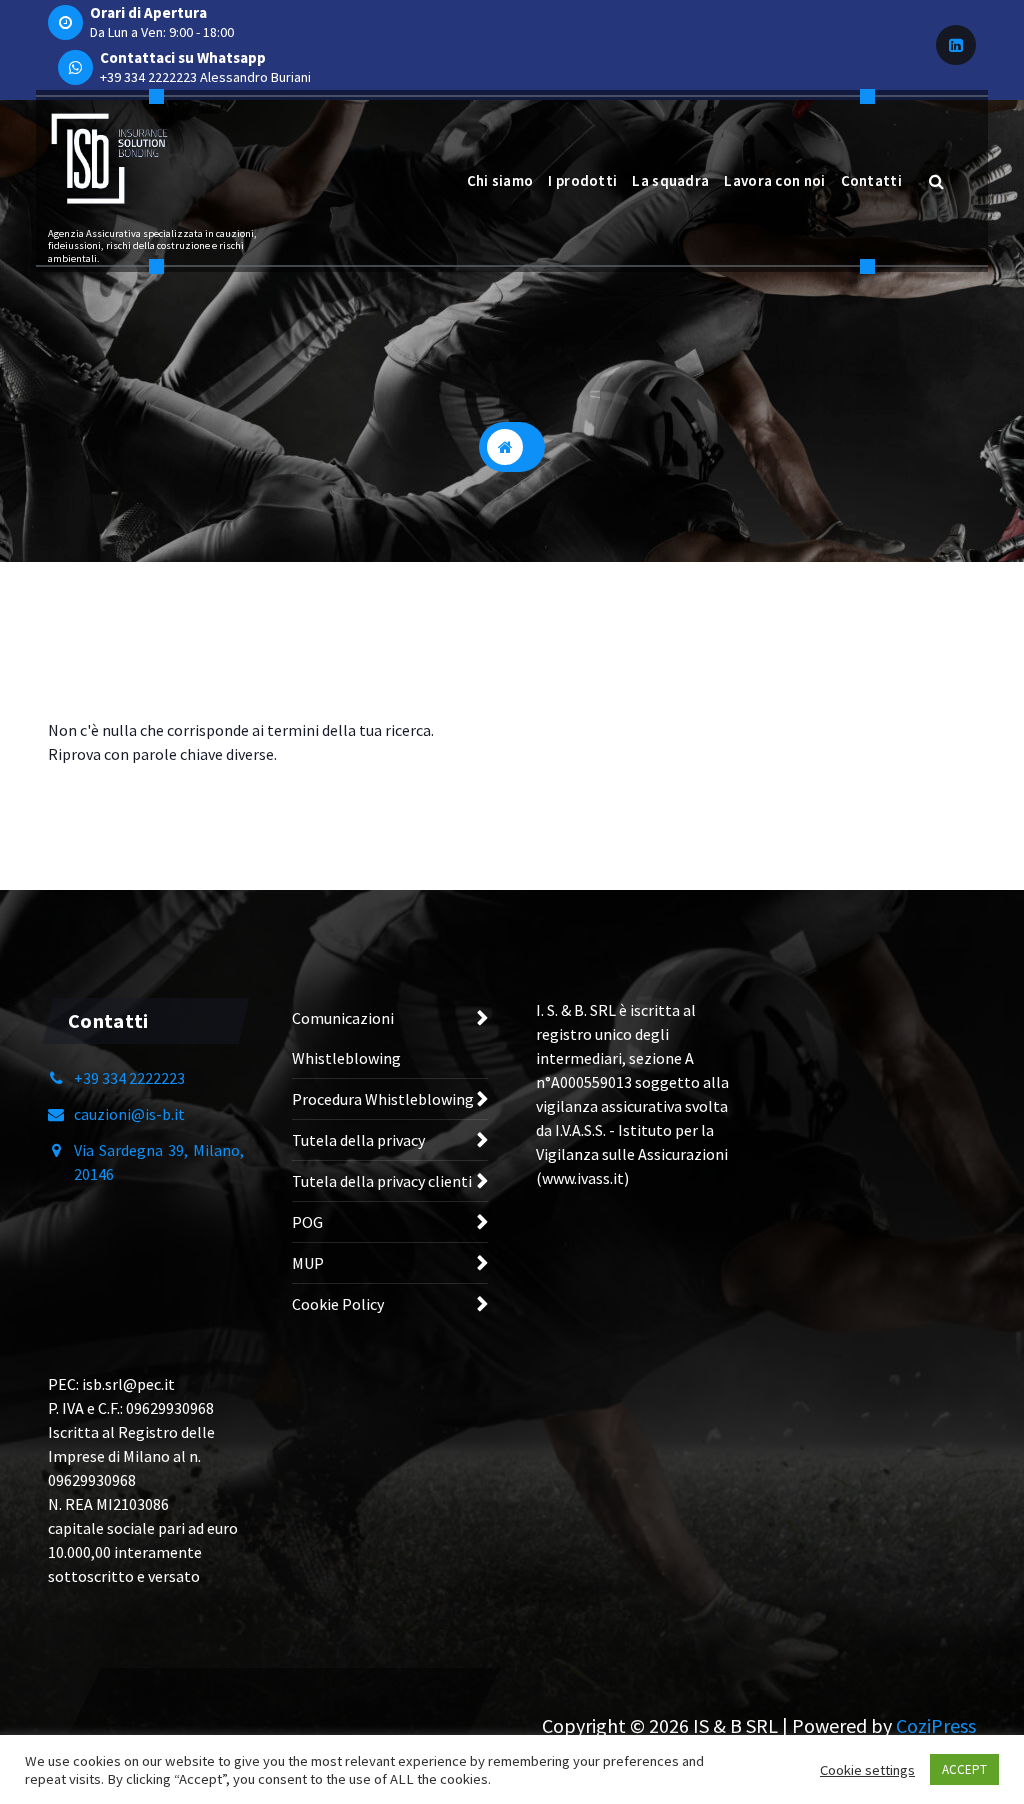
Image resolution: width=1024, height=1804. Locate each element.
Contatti (871, 180)
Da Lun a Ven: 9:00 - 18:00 (162, 32)
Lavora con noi (774, 180)
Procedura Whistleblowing (383, 1099)
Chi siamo (500, 180)
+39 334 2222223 (148, 77)
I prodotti (582, 180)
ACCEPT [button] (964, 1769)
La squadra (670, 180)
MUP (308, 1263)
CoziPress (936, 1725)
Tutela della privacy (358, 1140)
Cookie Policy (338, 1304)
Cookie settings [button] (867, 1770)
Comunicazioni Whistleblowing (346, 1038)
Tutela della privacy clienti (382, 1181)
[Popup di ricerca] (936, 181)
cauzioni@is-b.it (129, 1114)
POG (307, 1222)
